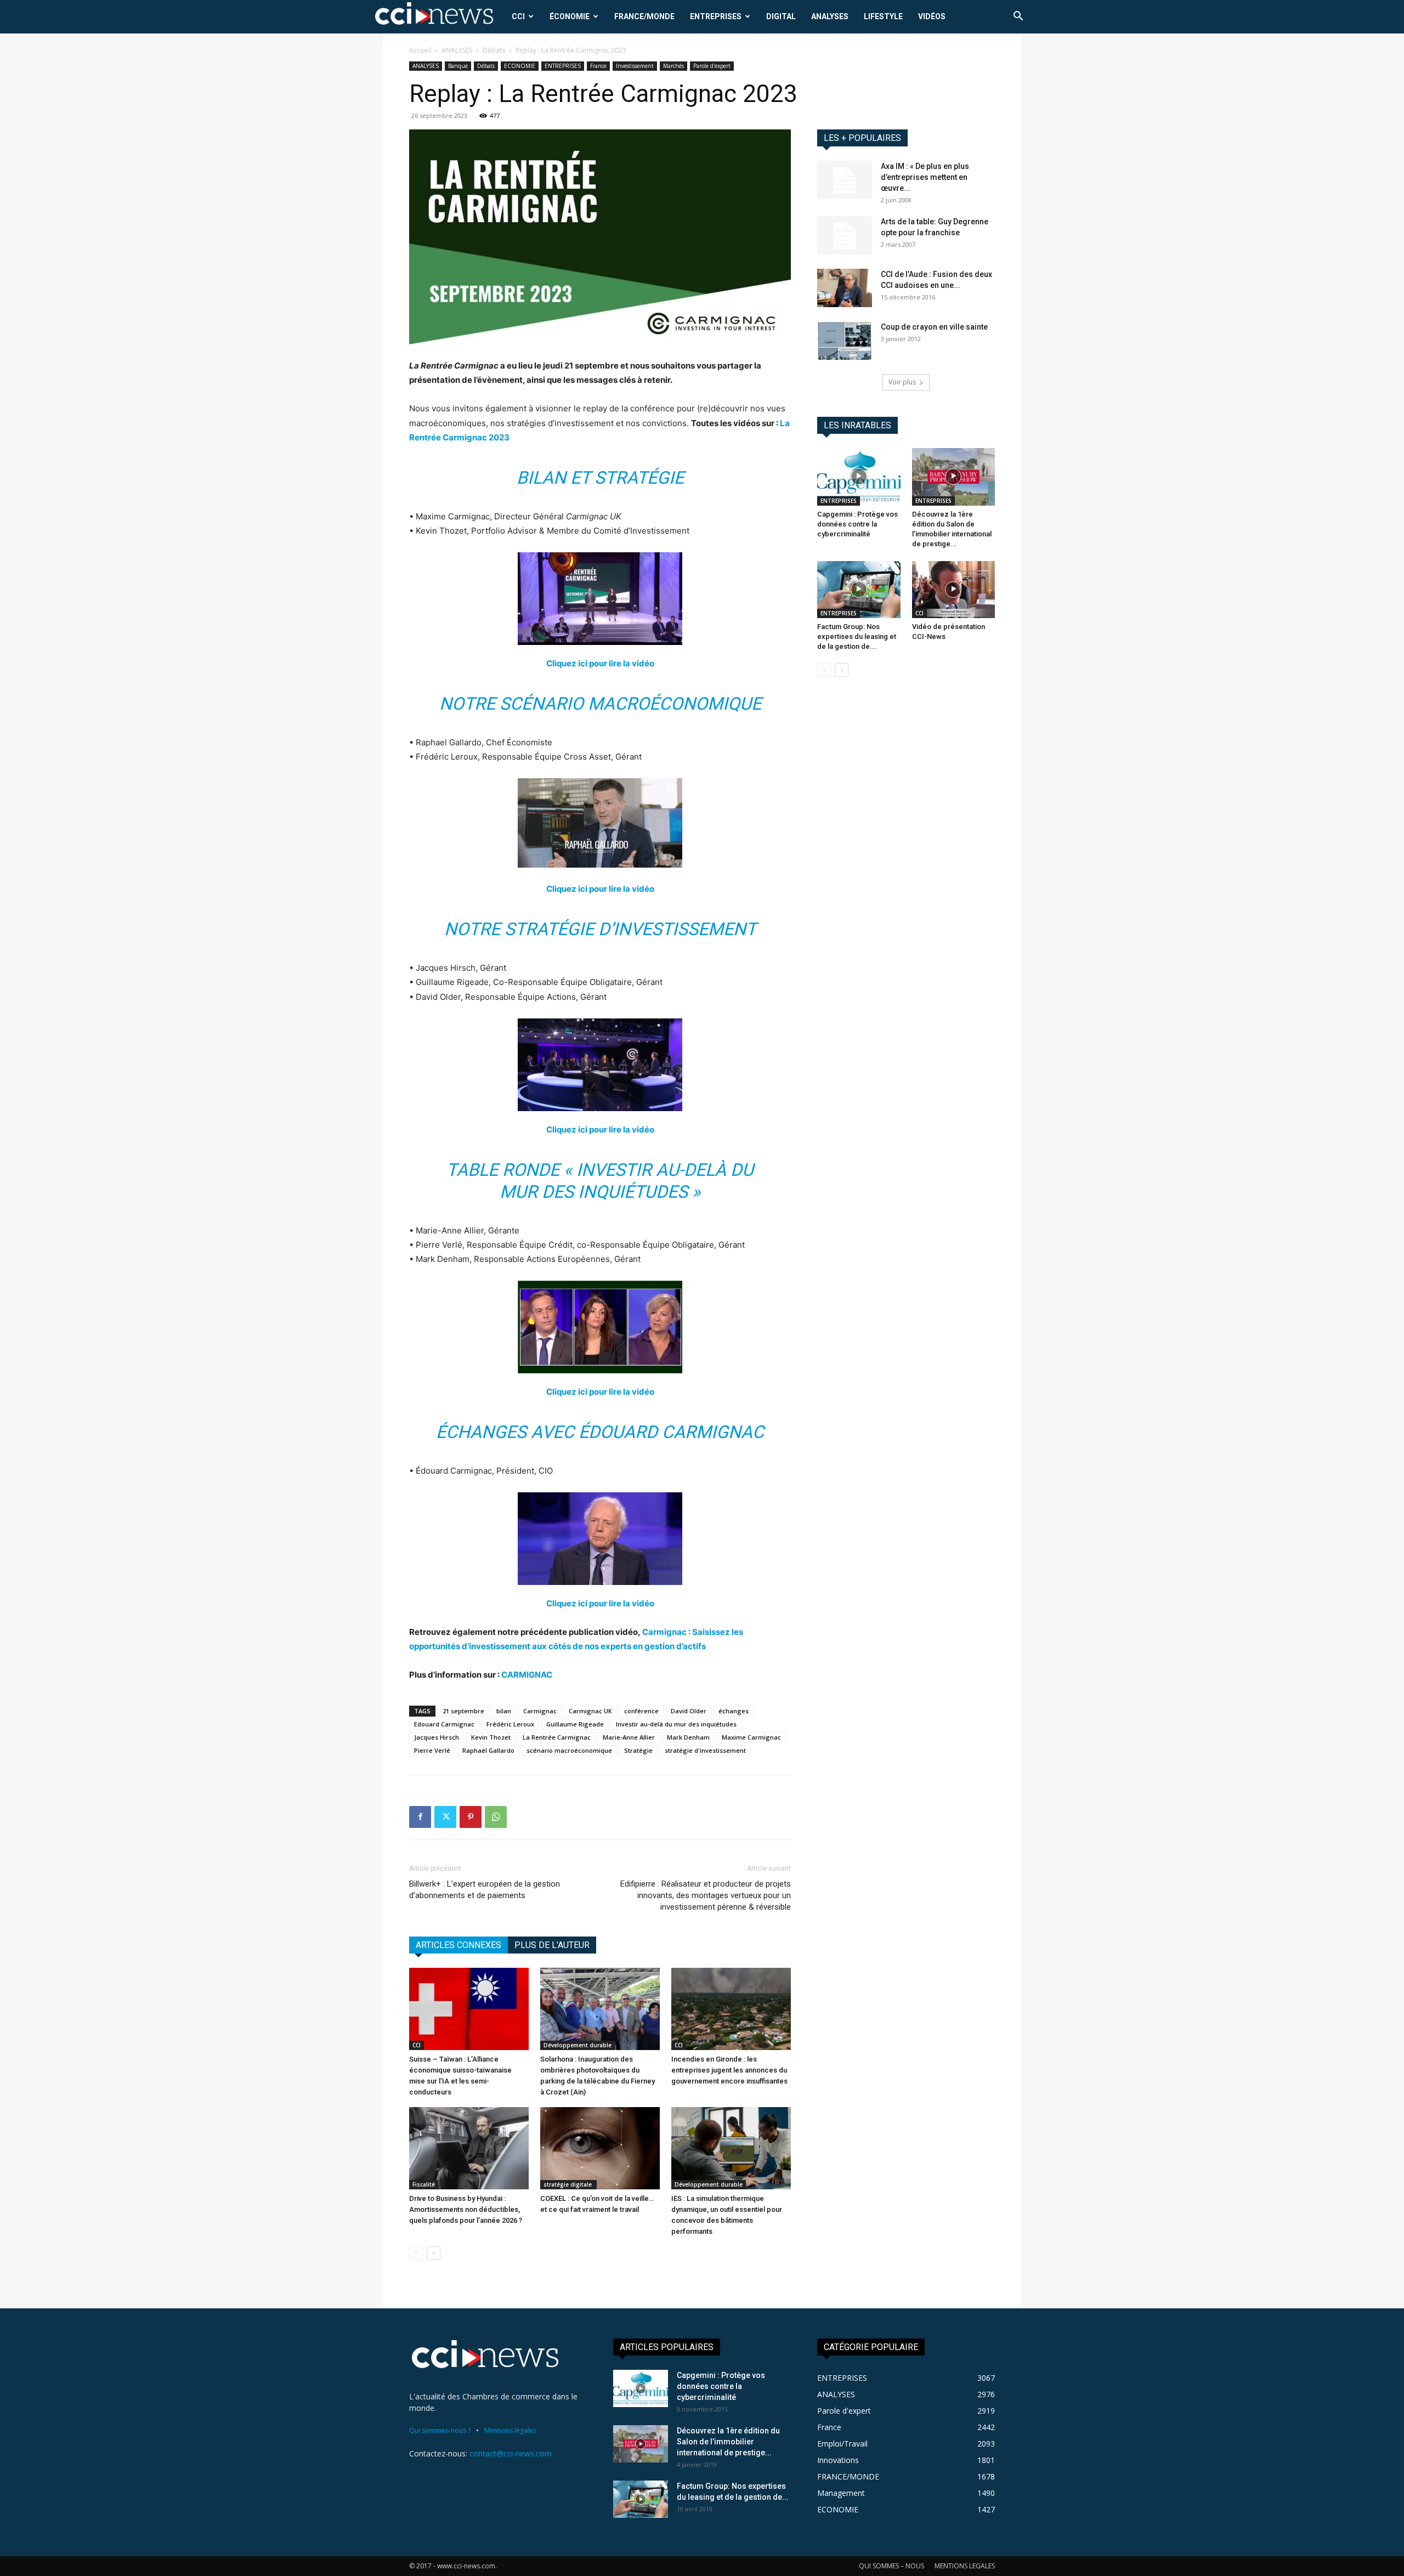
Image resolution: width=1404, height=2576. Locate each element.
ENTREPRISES (716, 16)
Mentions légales (510, 2430)
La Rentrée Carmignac (557, 1737)
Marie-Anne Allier (629, 1737)
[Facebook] (420, 1817)
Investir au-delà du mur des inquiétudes (676, 1724)
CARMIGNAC (527, 1675)
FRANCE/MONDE (644, 16)
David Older (689, 1711)
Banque (458, 66)
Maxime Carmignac (751, 1737)
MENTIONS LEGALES (965, 2566)
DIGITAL (781, 16)
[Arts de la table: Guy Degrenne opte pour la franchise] (845, 235)
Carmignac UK (590, 1711)
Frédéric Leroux (510, 1724)
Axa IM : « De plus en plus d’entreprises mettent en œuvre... (925, 177)
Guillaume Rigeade (575, 1724)
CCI (518, 16)
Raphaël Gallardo (488, 1750)
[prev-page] (416, 2253)
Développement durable (578, 2045)
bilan (504, 1711)
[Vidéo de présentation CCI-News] (954, 590)
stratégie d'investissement (705, 1750)
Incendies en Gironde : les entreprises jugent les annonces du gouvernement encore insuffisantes (729, 2070)
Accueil (420, 50)
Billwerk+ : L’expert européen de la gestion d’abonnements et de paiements (485, 1890)
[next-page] (434, 2253)
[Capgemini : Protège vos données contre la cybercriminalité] (859, 477)
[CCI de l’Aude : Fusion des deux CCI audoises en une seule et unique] (845, 288)
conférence (641, 1711)
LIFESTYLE (883, 16)
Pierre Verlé (432, 1750)
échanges (734, 1711)
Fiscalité (424, 2184)
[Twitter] (445, 1817)
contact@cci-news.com (511, 2453)
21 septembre (463, 1711)
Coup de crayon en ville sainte (934, 327)
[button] (1018, 17)
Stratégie (638, 1750)
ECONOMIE (520, 66)
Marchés (673, 66)
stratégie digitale (568, 2184)
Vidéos (932, 16)
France (598, 66)
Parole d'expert (712, 66)
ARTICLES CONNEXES (458, 1945)
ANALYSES (830, 16)
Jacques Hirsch (437, 1737)
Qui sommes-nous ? (440, 2430)
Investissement (635, 66)
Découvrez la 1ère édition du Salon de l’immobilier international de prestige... (728, 2442)
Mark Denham (688, 1737)
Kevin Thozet (491, 1737)
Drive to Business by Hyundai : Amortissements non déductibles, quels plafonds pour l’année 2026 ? (466, 2209)
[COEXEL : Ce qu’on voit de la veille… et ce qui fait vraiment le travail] (600, 2148)
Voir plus (902, 382)
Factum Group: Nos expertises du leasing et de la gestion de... (857, 636)
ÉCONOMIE (570, 16)
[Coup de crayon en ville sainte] (845, 341)
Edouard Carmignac (444, 1724)
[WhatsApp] (496, 1817)
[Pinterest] (471, 1817)
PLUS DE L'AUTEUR (552, 1945)
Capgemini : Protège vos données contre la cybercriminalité (857, 524)
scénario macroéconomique (569, 1750)
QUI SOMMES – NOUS (891, 2566)
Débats (494, 50)
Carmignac (540, 1711)
